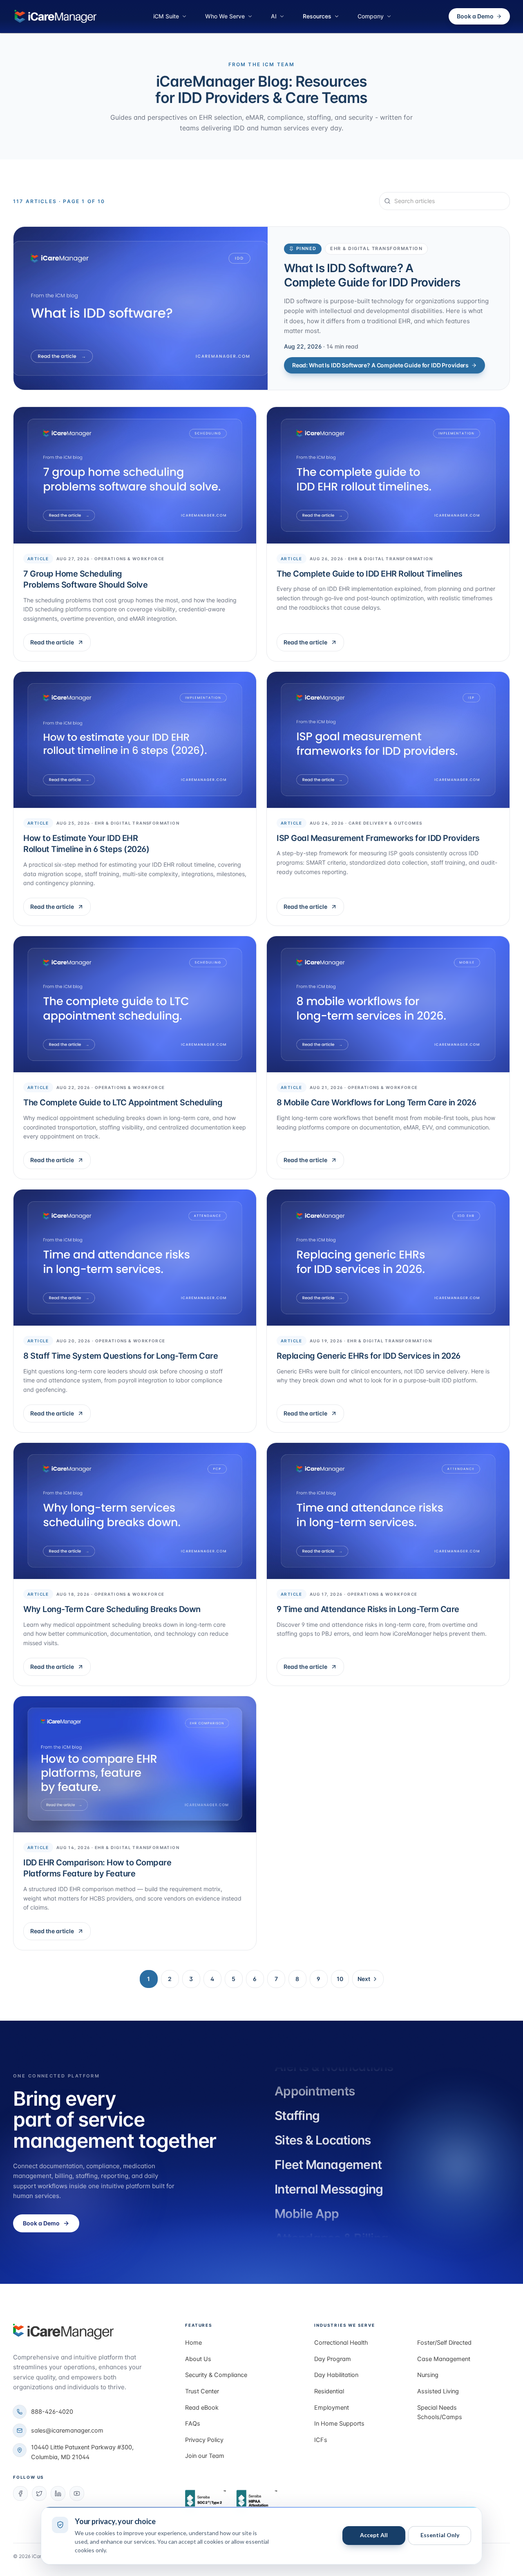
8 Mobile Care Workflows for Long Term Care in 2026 (376, 1102)
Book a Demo (475, 16)
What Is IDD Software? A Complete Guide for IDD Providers (372, 275)
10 (340, 1979)
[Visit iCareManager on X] (39, 2493)
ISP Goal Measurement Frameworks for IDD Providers (378, 838)
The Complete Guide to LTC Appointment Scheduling (123, 1102)
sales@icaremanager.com (67, 2431)
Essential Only (440, 2535)
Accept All (374, 2535)
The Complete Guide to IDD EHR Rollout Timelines (370, 574)
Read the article (60, 644)
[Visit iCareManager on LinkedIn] (58, 2493)
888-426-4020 (52, 2412)
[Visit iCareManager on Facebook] (20, 2493)
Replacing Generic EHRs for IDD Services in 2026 (369, 1356)
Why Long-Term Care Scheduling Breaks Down (112, 1609)
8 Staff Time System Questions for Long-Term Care (121, 1356)
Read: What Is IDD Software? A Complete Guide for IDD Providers (380, 365)
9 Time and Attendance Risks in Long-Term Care (368, 1609)
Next (364, 1979)
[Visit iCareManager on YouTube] (77, 2493)
